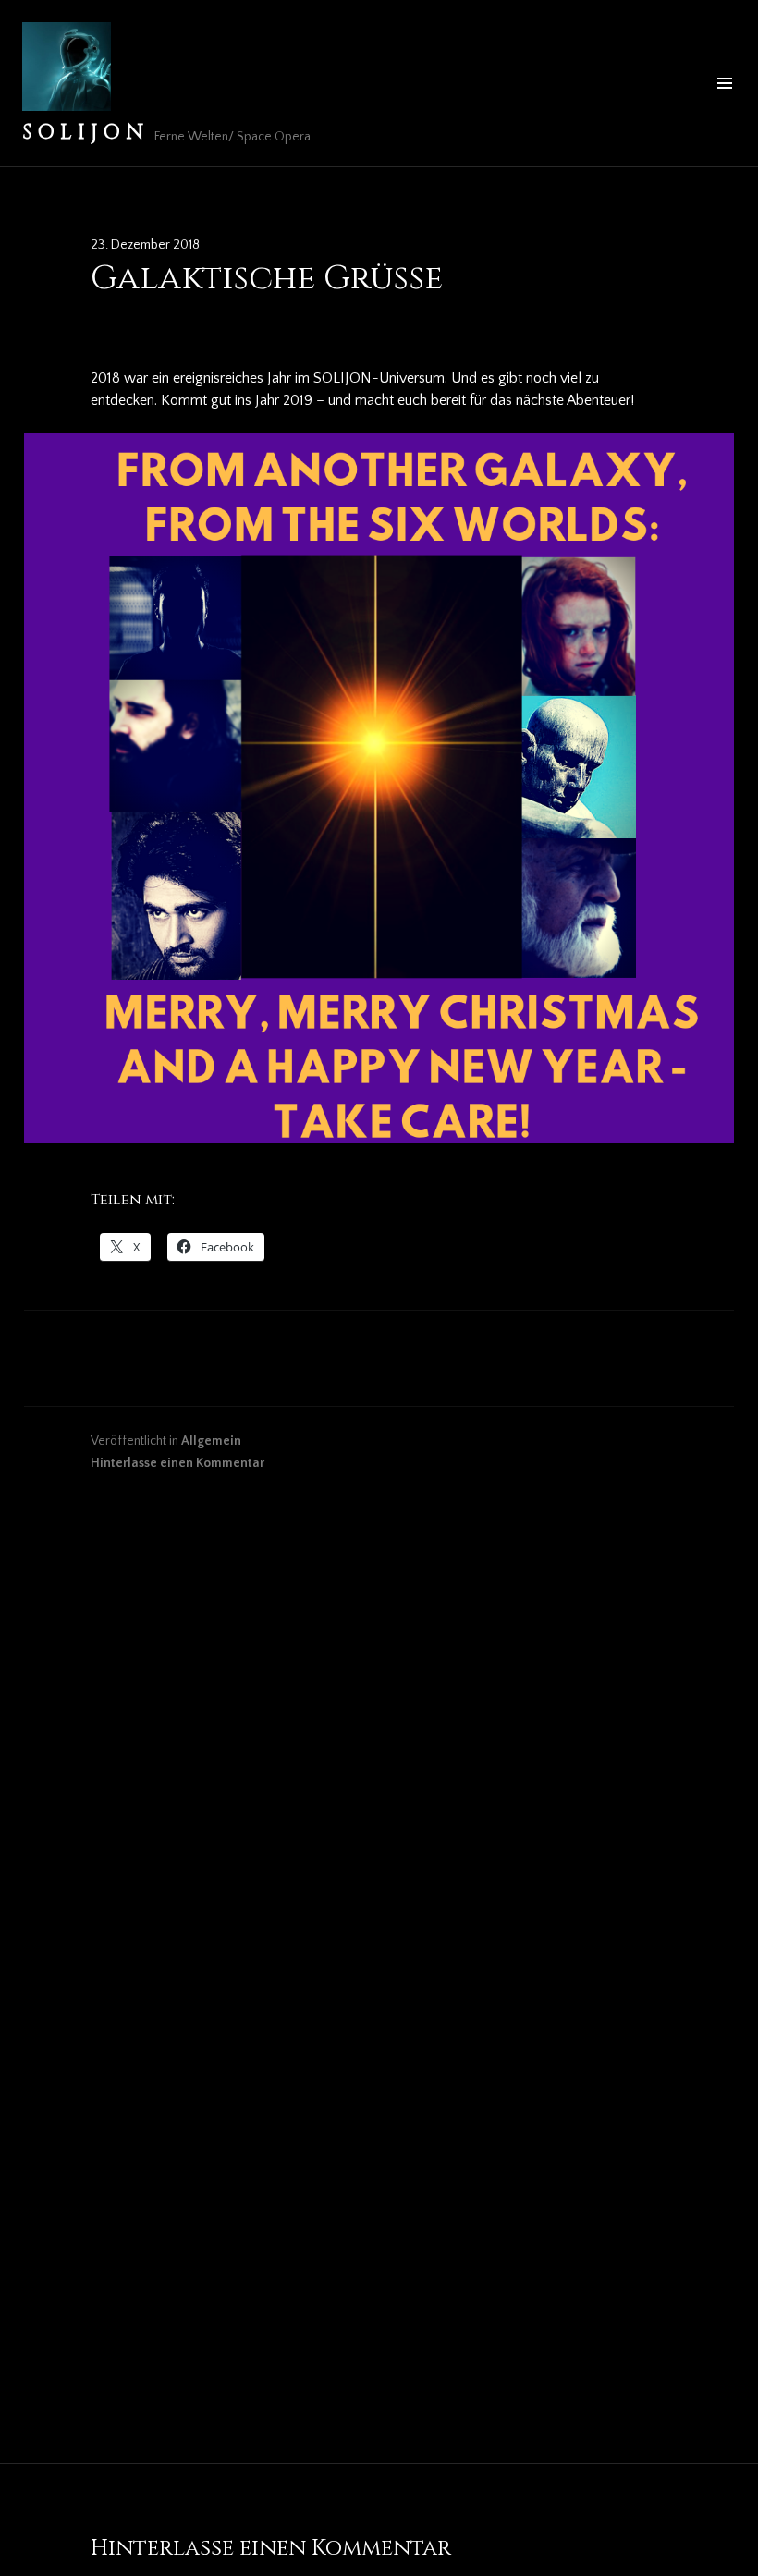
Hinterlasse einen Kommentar (177, 1463)
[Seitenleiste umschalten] (724, 83)
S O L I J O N (83, 133)
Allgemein (211, 1441)
